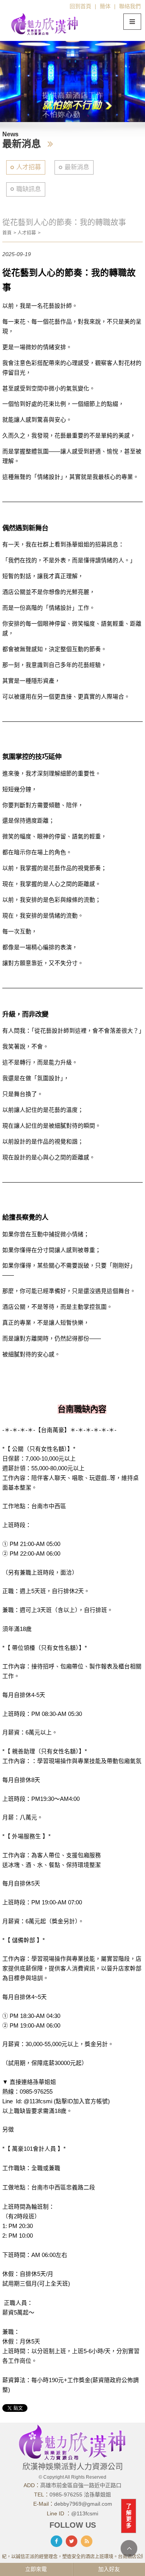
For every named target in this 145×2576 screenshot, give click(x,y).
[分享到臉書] (56, 2541)
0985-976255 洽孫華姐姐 (80, 2495)
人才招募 (29, 167)
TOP (129, 2548)
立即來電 (36, 2569)
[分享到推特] (72, 2541)
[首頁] (45, 24)
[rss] (87, 2541)
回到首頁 (80, 6)
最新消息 (77, 167)
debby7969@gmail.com (83, 2504)
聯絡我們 (130, 6)
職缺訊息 (29, 189)
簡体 (105, 6)
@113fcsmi (85, 2513)
